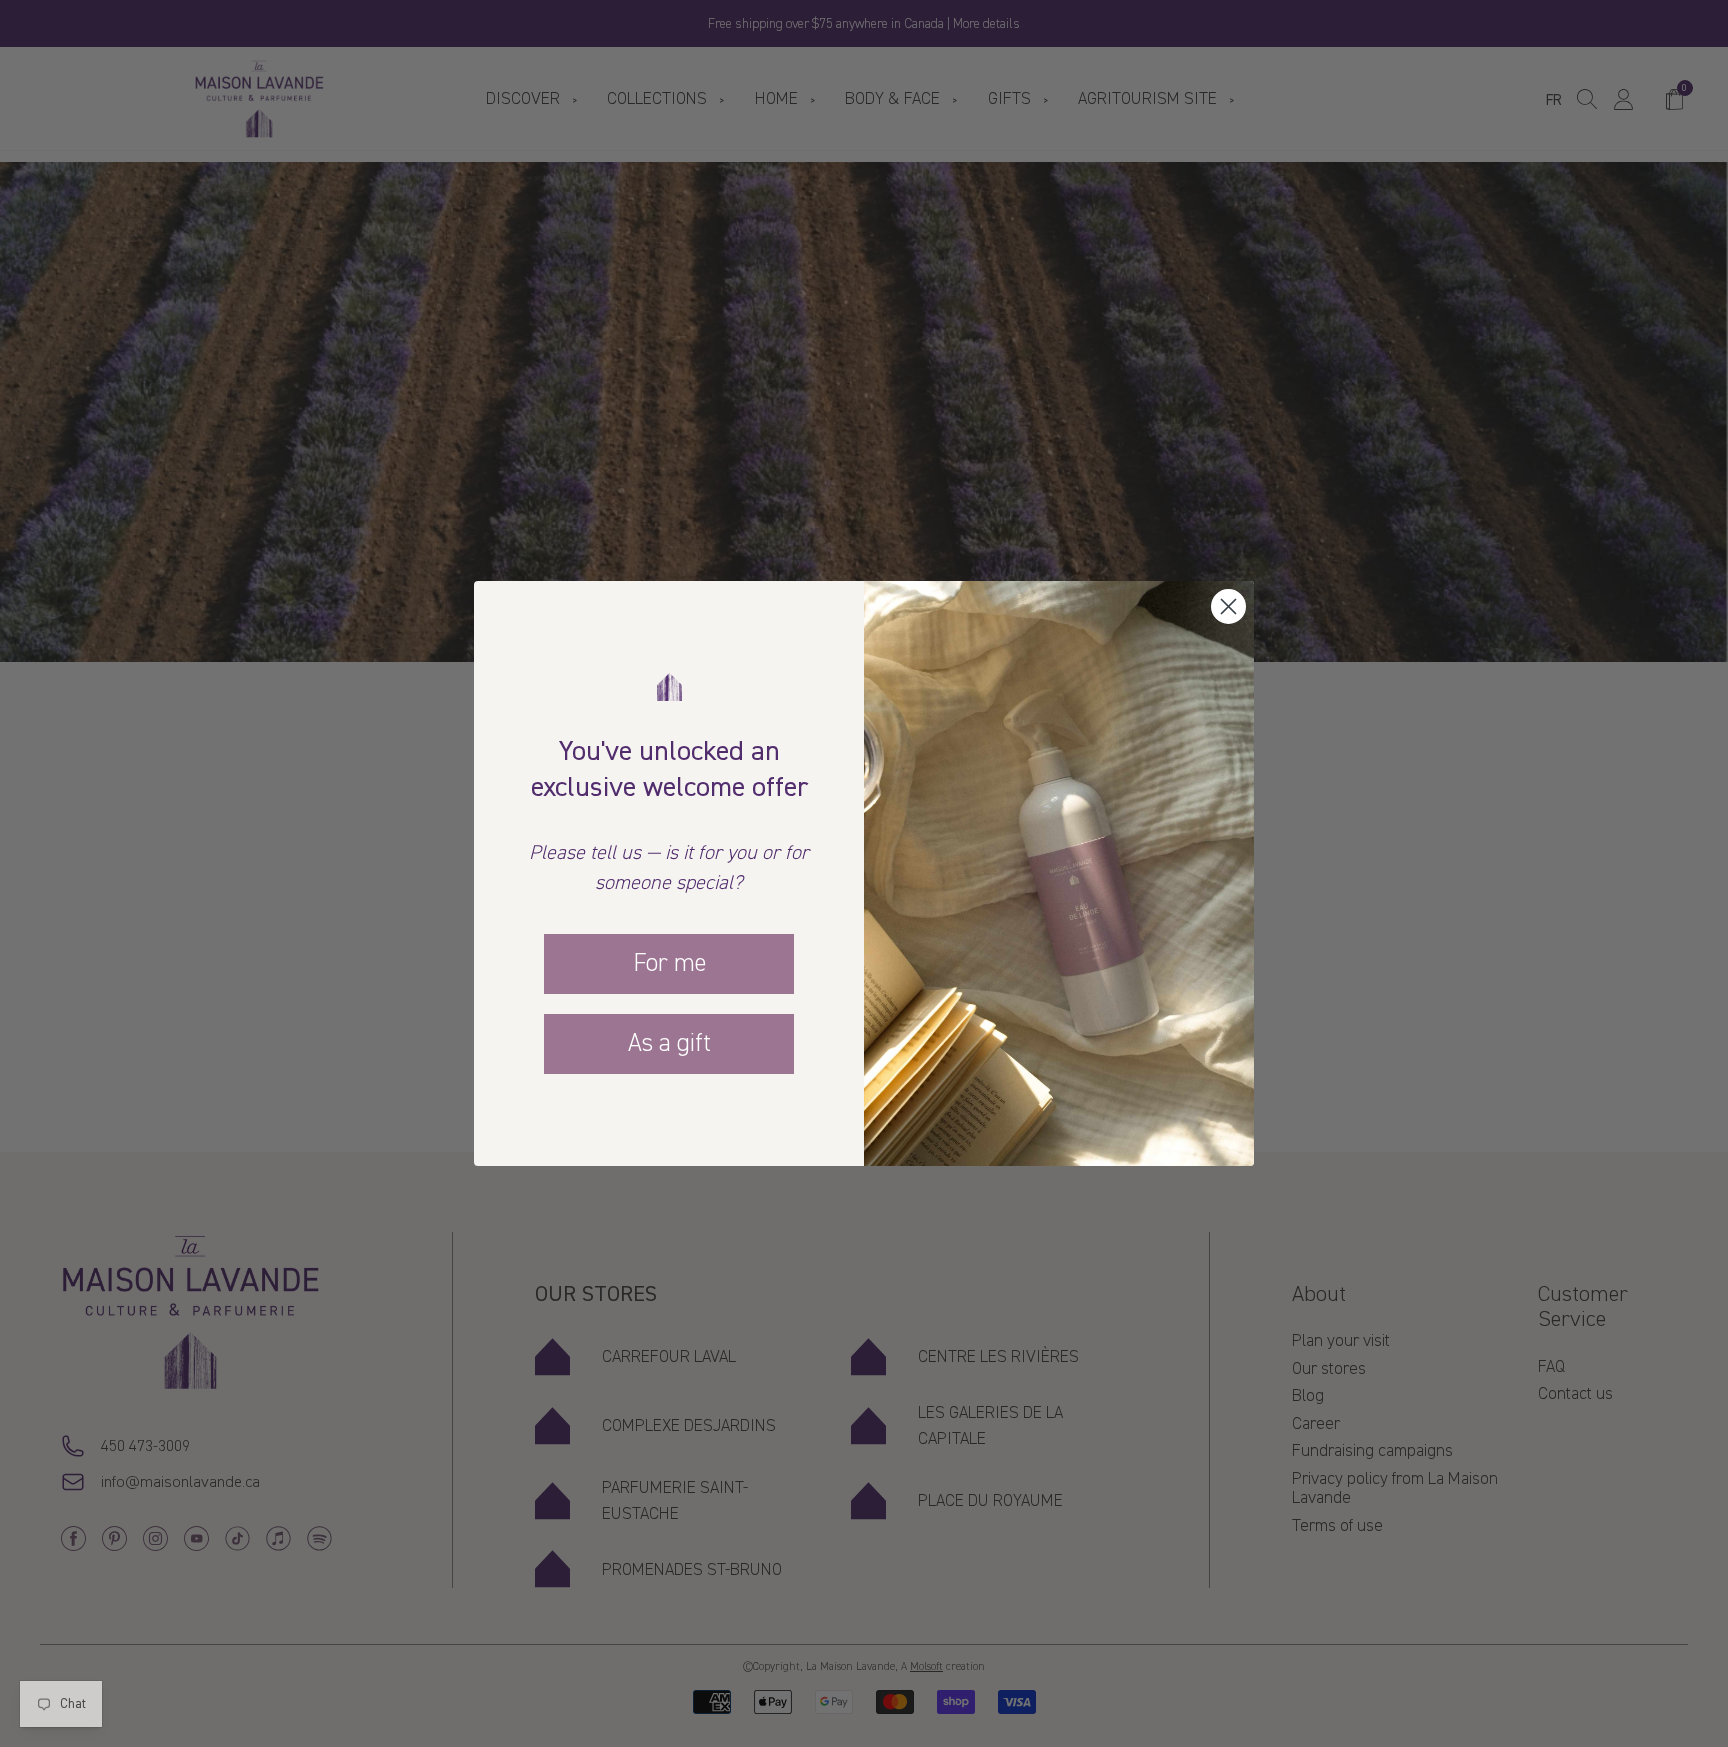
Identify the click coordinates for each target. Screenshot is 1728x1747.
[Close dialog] (1228, 606)
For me (669, 963)
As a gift (669, 1043)
